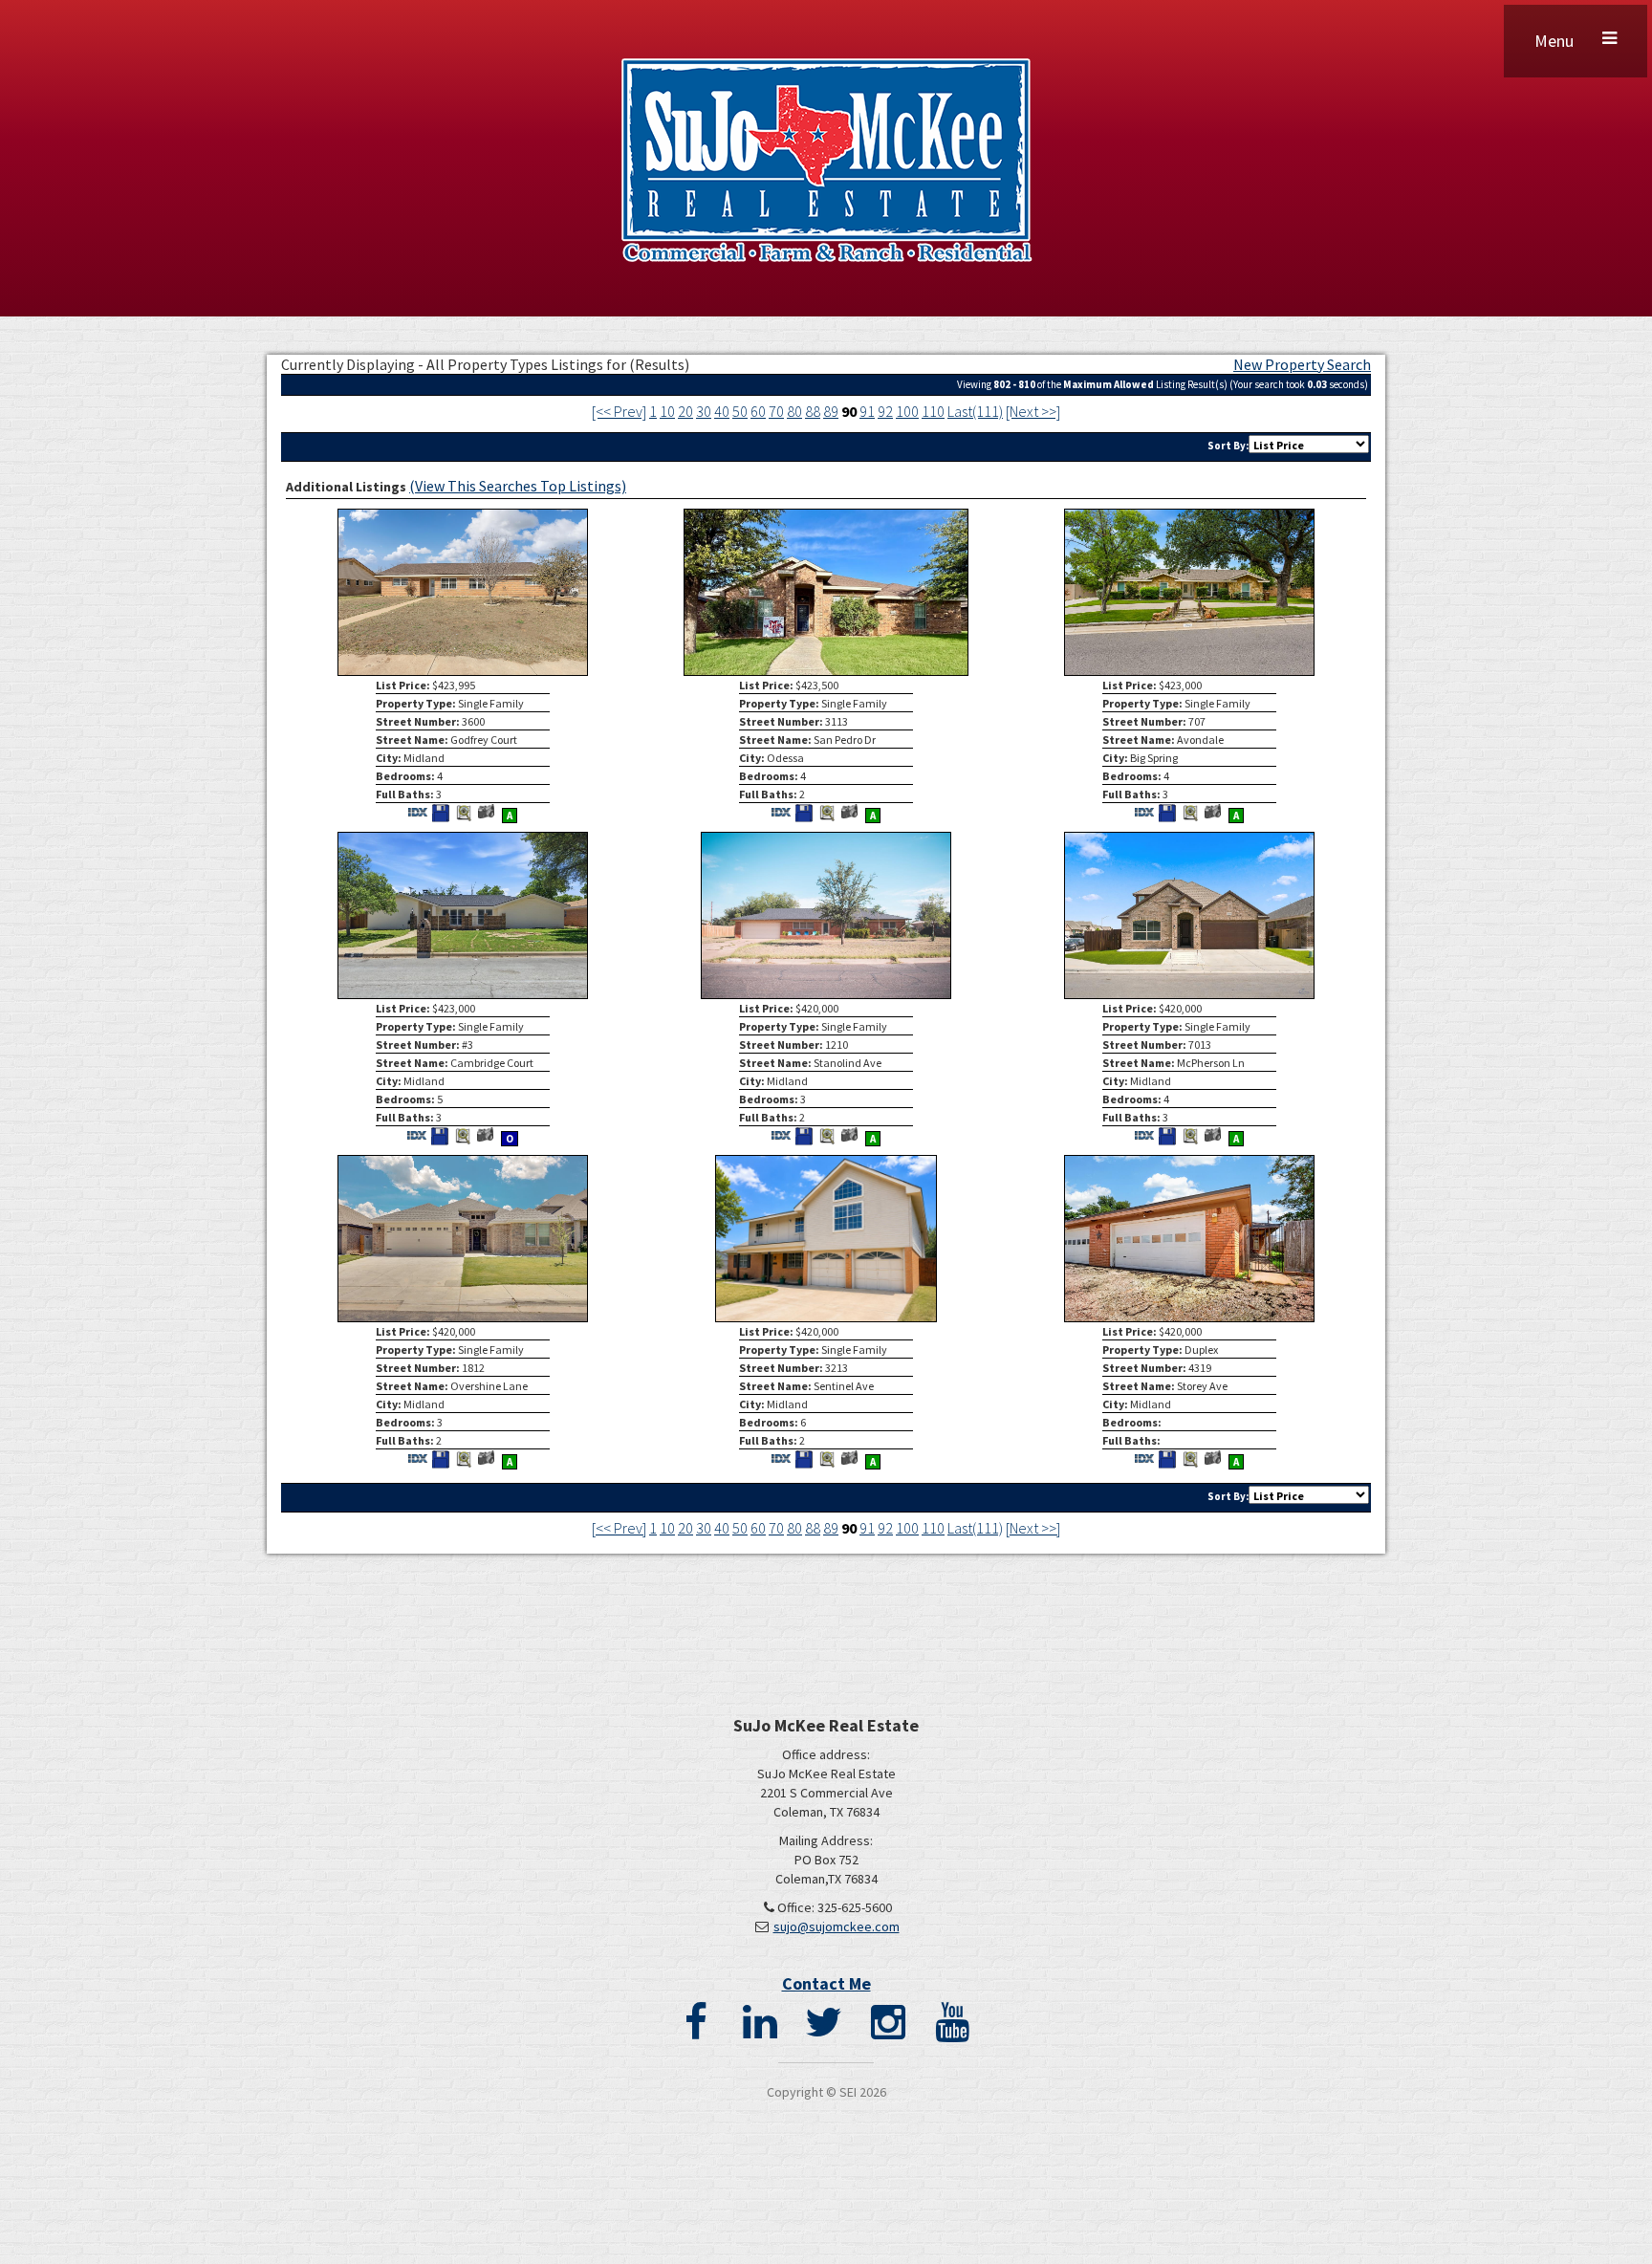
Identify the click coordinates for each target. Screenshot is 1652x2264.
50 (740, 411)
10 (667, 411)
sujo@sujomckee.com (837, 1927)
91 (867, 411)
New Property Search (1302, 364)
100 (907, 411)
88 (813, 411)
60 (758, 411)
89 (831, 411)
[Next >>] (1033, 411)
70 (776, 411)
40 (722, 411)
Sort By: (1228, 446)
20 (685, 411)
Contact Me (826, 1983)
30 (704, 411)
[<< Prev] (619, 411)
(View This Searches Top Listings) (518, 486)
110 (933, 411)
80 (794, 411)
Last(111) (975, 411)
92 (885, 411)
